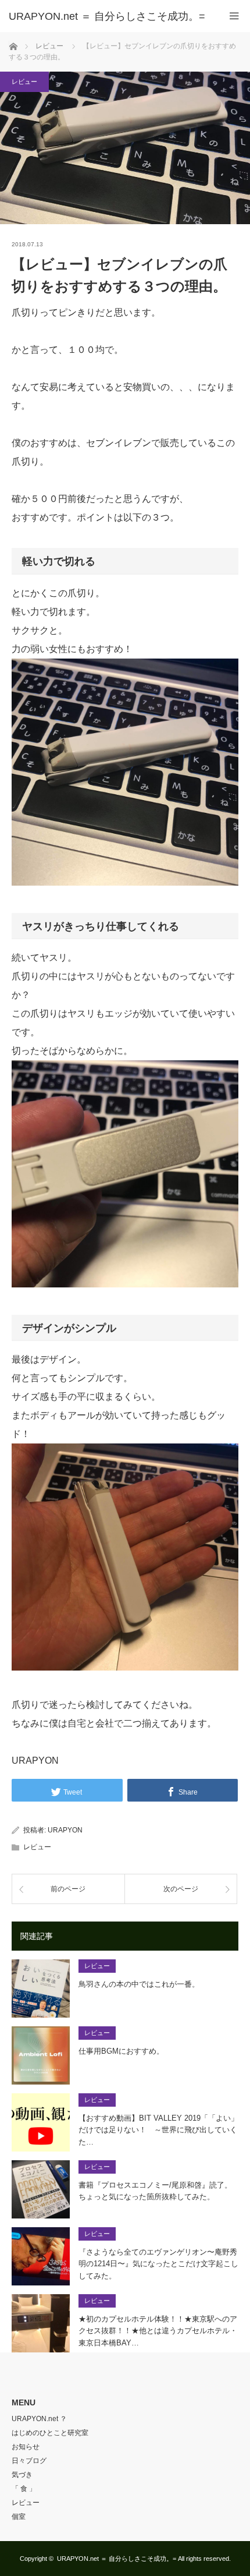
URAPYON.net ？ (39, 2419)
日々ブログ (29, 2461)
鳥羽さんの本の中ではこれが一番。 (139, 1984)
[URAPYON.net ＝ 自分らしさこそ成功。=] (108, 16)
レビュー (24, 82)
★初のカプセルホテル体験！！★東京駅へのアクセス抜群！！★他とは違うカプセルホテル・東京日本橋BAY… (158, 2331)
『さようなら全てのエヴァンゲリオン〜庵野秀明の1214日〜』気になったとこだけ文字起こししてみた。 (158, 2264)
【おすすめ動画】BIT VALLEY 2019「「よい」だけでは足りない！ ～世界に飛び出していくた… (158, 2130)
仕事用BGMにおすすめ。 (121, 2051)
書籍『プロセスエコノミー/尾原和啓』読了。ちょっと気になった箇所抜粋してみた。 (155, 2191)
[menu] (234, 16)
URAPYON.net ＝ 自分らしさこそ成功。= (117, 2559)
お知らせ (26, 2447)
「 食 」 (24, 2489)
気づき (22, 2475)
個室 (19, 2517)
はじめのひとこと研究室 (50, 2433)
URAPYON (65, 1830)
